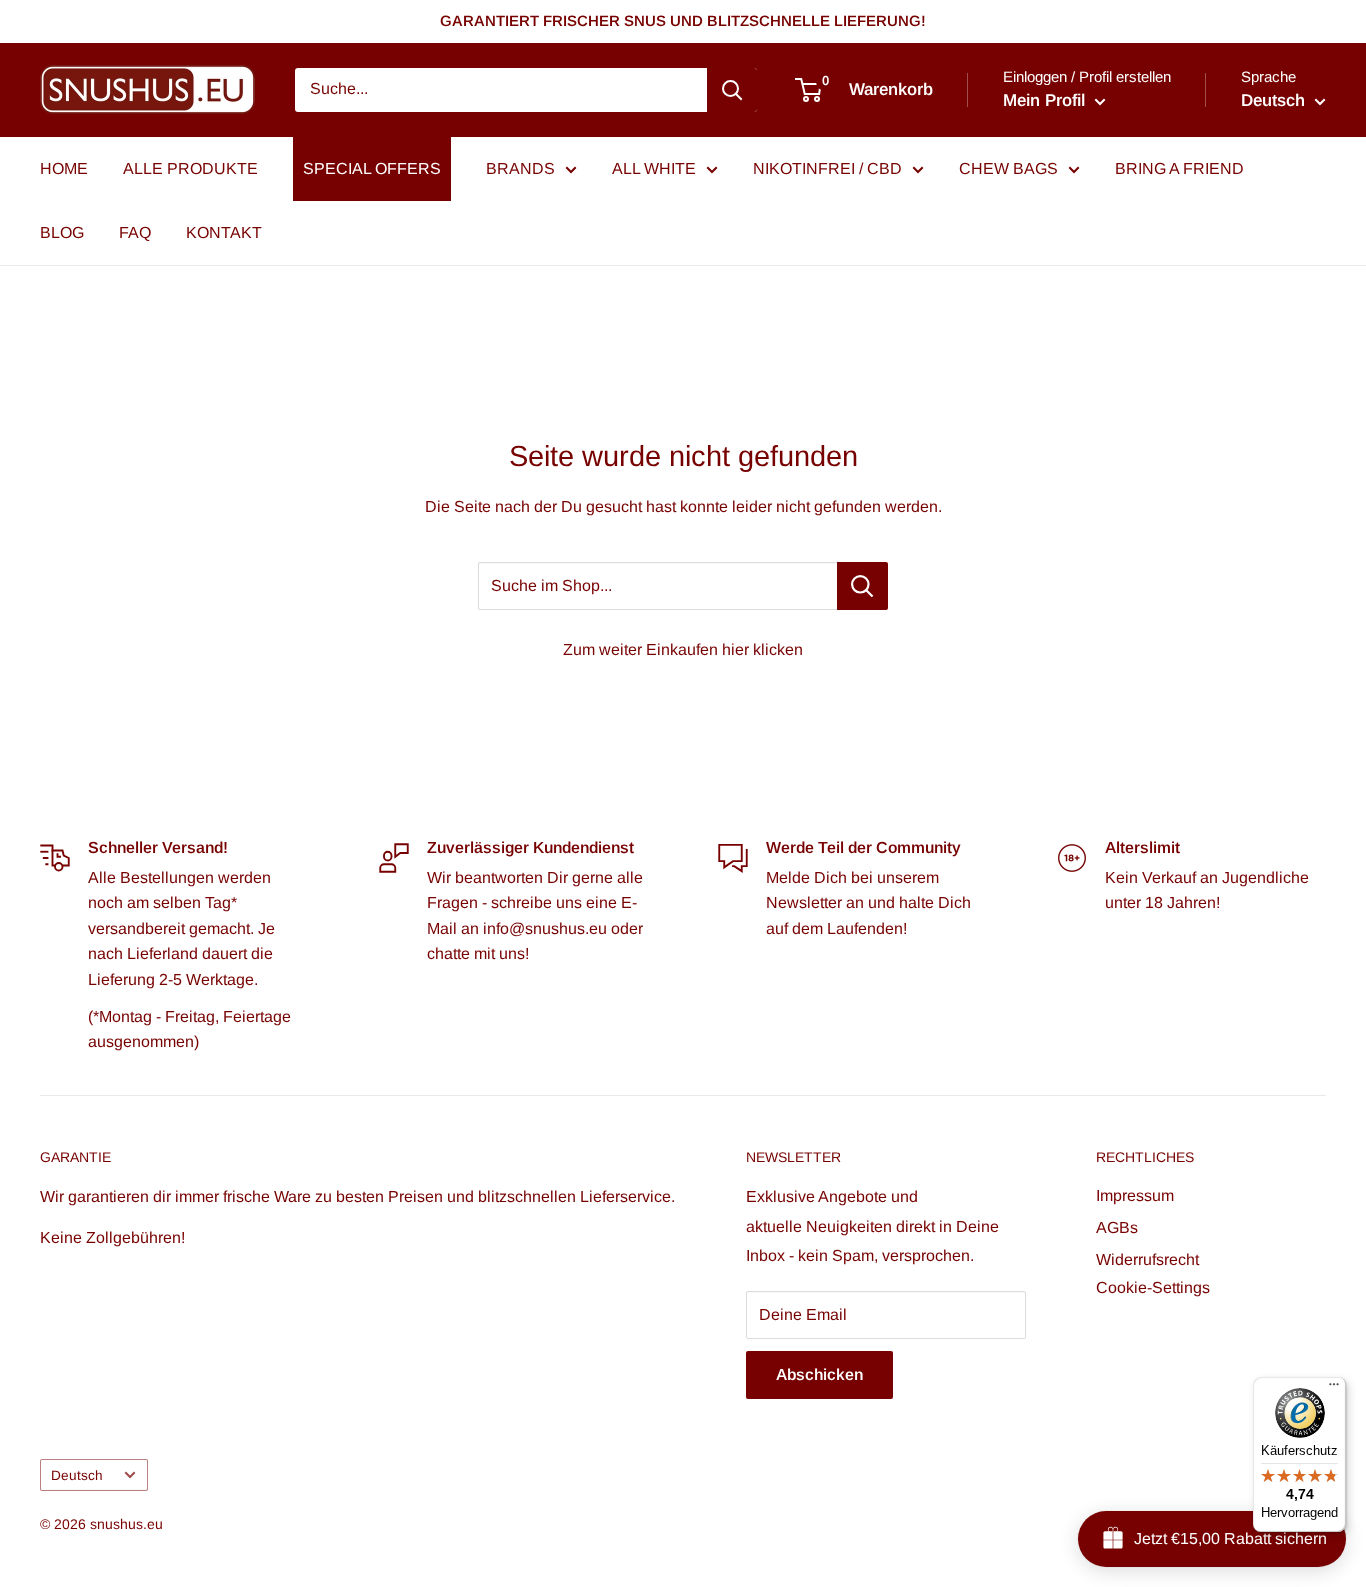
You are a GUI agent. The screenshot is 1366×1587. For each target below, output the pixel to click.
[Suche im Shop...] (862, 586)
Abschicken (819, 1374)
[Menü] (1334, 1389)
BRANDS (520, 168)
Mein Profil (1046, 100)
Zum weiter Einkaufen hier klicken (683, 649)
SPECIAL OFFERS (372, 168)
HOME (64, 168)
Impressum (1135, 1195)
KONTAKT (224, 232)
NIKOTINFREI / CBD (827, 168)
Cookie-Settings (1153, 1287)
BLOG (62, 232)
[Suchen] (732, 90)
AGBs (1117, 1227)
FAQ (135, 232)
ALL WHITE (654, 168)
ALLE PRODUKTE (190, 168)
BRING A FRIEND (1179, 168)
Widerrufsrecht (1147, 1259)
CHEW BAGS (1008, 168)
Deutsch (77, 1475)
